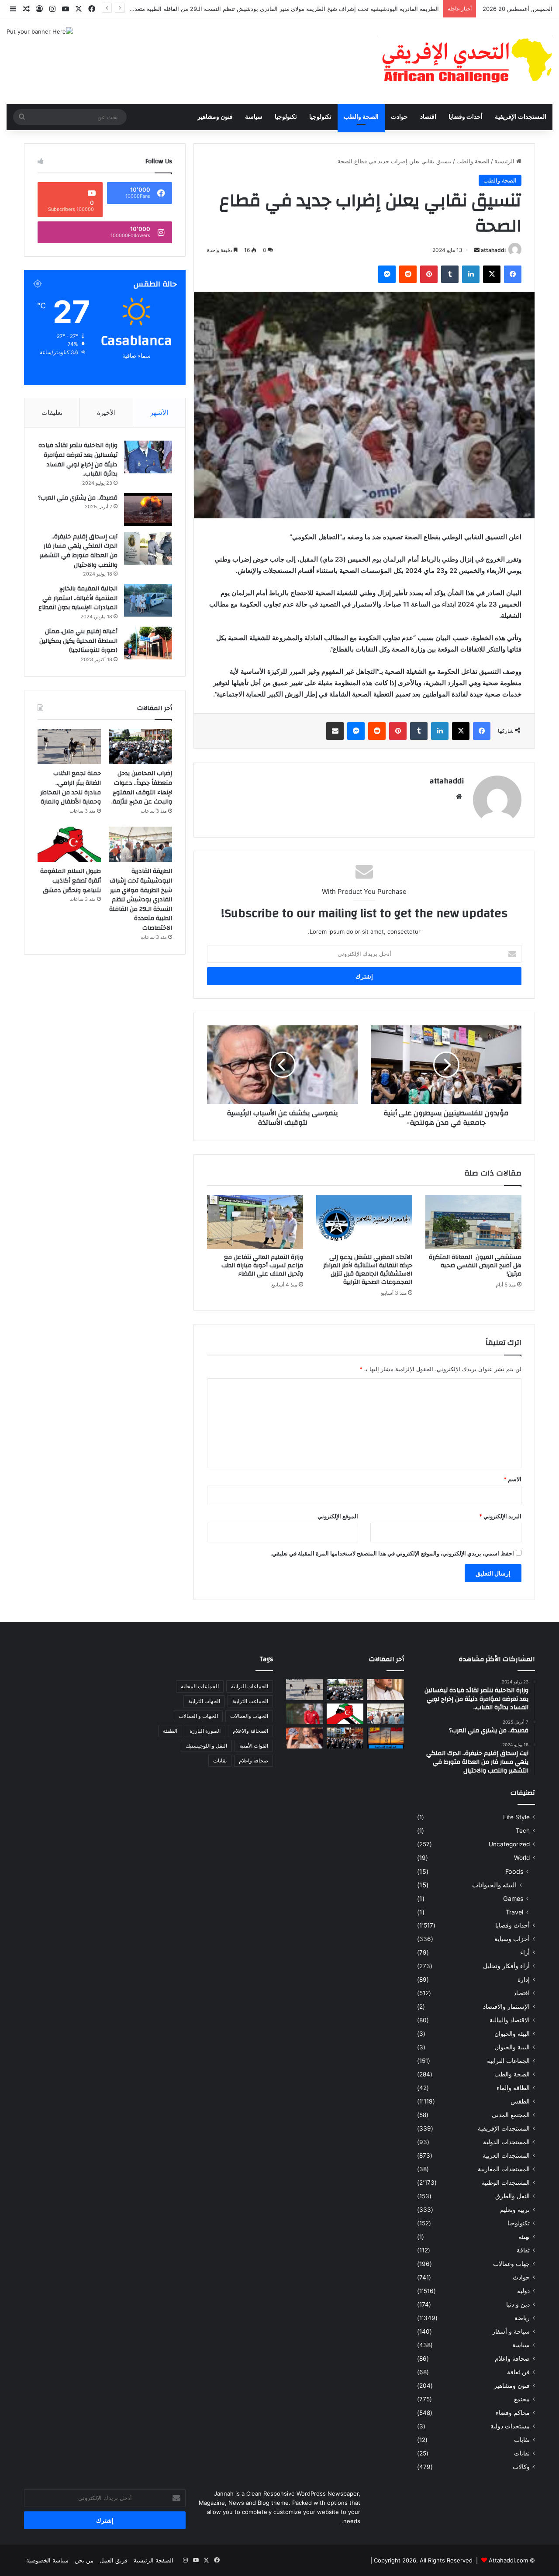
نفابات (522, 2440)
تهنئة (524, 2237)
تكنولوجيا (320, 117)
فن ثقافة (518, 2372)
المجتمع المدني (511, 2115)
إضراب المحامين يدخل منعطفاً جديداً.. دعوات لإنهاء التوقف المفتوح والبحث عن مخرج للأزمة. (142, 788)
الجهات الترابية (204, 1701)
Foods (514, 1871)
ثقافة (523, 2250)
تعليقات (52, 412)
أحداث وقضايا (466, 117)
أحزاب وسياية (512, 1939)
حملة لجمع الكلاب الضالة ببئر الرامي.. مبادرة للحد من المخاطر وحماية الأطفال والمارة (71, 788)
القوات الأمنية (254, 1746)
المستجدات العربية (506, 2155)
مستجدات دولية (510, 2426)
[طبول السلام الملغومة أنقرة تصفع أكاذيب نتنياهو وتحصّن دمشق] (69, 845)
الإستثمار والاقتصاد (506, 2007)
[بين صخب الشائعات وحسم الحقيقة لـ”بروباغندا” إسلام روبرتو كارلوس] (385, 1690)
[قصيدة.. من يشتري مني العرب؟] (148, 509)
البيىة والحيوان (512, 2047)
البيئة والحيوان (512, 2034)
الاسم (512, 1479)
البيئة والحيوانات (494, 1885)
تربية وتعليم (515, 2210)
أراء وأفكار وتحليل (506, 1966)
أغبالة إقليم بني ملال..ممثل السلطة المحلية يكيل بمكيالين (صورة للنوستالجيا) (78, 641)
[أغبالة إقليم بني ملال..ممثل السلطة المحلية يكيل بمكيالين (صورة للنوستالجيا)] (148, 643)
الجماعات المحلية (200, 1686)
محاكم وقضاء (513, 2413)
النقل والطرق (512, 2196)
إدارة (524, 1979)
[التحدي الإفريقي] (466, 61)
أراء (525, 1952)
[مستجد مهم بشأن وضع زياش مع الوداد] (305, 1714)
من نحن (84, 2560)
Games (513, 1898)
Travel (514, 1912)
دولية (523, 2291)
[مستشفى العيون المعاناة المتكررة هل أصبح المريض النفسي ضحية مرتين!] (473, 1222)
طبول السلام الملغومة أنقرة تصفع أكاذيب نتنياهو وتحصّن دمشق (71, 881)
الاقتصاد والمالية (510, 2020)
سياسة (254, 117)
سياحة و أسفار (511, 2331)
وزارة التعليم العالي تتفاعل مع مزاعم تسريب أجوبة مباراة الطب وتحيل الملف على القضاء (262, 1266)
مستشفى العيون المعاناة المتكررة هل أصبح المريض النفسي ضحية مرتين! (474, 1266)
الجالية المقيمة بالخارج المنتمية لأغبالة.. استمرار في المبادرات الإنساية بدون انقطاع (78, 598)
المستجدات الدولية (506, 2142)
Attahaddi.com (508, 2560)
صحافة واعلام (512, 2359)
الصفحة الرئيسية (154, 2560)
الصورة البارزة (205, 1731)
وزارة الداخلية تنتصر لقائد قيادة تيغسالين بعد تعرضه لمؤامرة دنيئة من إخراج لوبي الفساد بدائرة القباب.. (78, 460)
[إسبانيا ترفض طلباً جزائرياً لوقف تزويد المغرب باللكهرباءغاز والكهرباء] (385, 1738)
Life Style (516, 1817)
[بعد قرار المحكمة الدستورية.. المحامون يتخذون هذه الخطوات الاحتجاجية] (345, 1738)
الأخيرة (106, 412)
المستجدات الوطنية (506, 2183)
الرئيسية (505, 161)
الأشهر (159, 412)
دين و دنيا (518, 2304)
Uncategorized (509, 1844)
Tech (523, 1831)
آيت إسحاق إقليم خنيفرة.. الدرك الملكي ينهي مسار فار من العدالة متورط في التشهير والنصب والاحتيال (79, 551)
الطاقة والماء (513, 2088)
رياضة (522, 2318)
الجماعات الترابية (508, 2061)
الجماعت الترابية (250, 1701)
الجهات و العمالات (198, 1716)
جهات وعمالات (511, 2264)
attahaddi (493, 250)
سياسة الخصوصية (47, 2560)
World (522, 1858)
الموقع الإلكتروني (338, 1516)
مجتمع (522, 2399)
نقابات (522, 2453)
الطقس (520, 2101)
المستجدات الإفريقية (521, 117)
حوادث (399, 117)
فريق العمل (114, 2560)
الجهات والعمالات (249, 1716)
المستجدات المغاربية (504, 2169)
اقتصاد (428, 117)
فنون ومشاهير (215, 117)
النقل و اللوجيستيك (206, 1746)
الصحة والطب (361, 117)
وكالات (521, 2467)
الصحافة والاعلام (250, 1731)
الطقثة (170, 1731)
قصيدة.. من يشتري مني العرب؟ (78, 498)
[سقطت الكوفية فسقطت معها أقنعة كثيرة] (305, 1738)
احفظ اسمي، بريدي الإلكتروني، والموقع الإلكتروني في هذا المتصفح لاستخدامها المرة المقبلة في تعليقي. (392, 1553)
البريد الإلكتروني (500, 1516)
